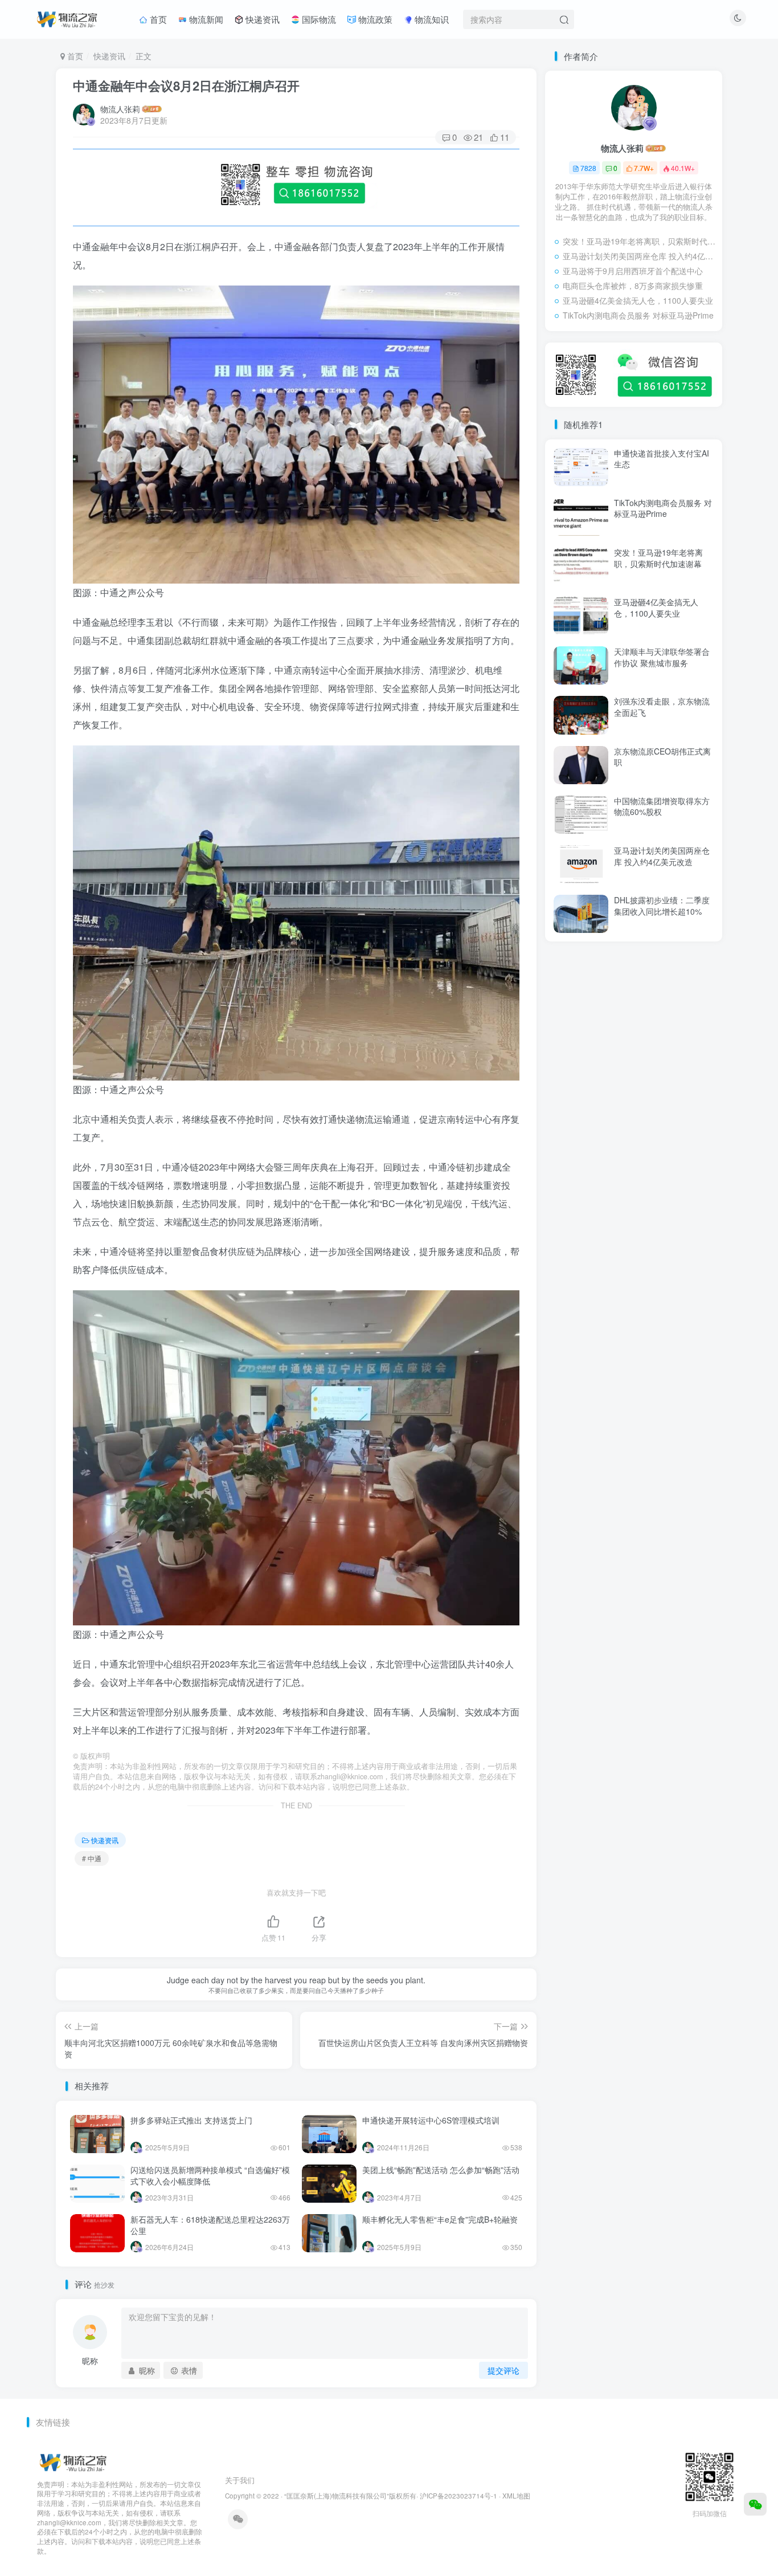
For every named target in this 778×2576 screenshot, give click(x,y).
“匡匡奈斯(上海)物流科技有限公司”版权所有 (350, 2496)
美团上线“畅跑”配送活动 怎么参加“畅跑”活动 (441, 2170)
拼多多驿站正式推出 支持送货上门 (191, 2120)
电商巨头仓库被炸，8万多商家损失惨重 (633, 286)
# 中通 (92, 1858)
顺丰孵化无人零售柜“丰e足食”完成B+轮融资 (440, 2219)
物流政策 (374, 19)
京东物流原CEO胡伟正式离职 (662, 757)
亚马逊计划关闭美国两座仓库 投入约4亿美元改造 (640, 256)
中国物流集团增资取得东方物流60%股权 (662, 806)
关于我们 (240, 2480)
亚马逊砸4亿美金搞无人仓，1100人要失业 (638, 300)
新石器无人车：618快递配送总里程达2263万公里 (210, 2225)
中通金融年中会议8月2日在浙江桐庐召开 (186, 85)
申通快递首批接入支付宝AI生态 (662, 459)
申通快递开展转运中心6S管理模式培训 (431, 2120)
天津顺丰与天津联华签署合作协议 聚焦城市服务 (662, 657)
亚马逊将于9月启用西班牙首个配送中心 (633, 271)
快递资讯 (261, 19)
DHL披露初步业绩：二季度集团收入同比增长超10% (662, 906)
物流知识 (431, 19)
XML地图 (516, 2496)
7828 (588, 168)
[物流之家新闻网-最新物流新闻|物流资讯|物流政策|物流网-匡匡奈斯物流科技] (67, 18)
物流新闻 (205, 19)
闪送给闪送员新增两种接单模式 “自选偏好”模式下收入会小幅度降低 (210, 2175)
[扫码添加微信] (755, 2504)
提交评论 (503, 2370)
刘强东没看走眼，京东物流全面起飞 (662, 707)
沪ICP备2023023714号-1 (458, 2496)
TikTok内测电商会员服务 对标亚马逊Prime (638, 315)
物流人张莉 (120, 109)
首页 (157, 19)
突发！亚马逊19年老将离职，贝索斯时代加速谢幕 (640, 241)
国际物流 (318, 19)
